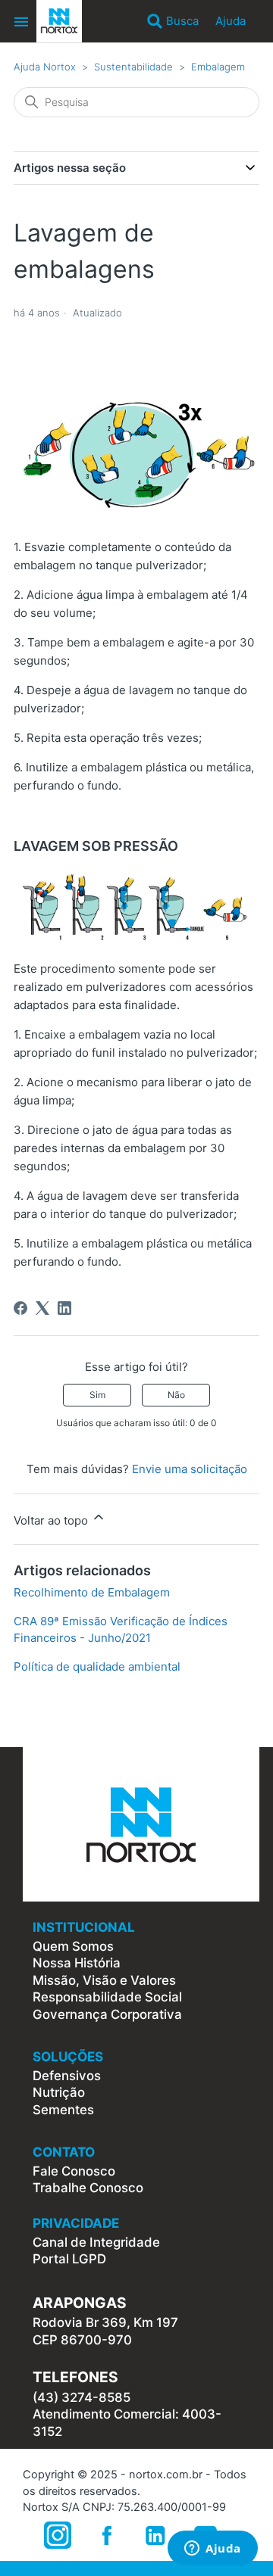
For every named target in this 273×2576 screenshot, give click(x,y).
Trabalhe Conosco (88, 2188)
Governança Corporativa (107, 2014)
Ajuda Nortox (45, 67)
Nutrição (59, 2092)
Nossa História (77, 1963)
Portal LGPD (69, 2259)
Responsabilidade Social (107, 1997)
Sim (97, 1395)
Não (176, 1395)
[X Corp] (42, 1308)
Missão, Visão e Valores (104, 1980)
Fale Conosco (74, 2171)
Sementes (63, 2110)
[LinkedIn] (64, 1308)
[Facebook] (20, 1308)
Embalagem (218, 67)
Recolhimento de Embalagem (92, 1592)
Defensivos (67, 2076)
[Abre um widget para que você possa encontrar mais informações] (213, 2550)
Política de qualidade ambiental (97, 1666)
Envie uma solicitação (190, 1469)
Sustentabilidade (133, 67)
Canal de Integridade (96, 2242)
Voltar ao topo (52, 1520)
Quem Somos (73, 1946)
